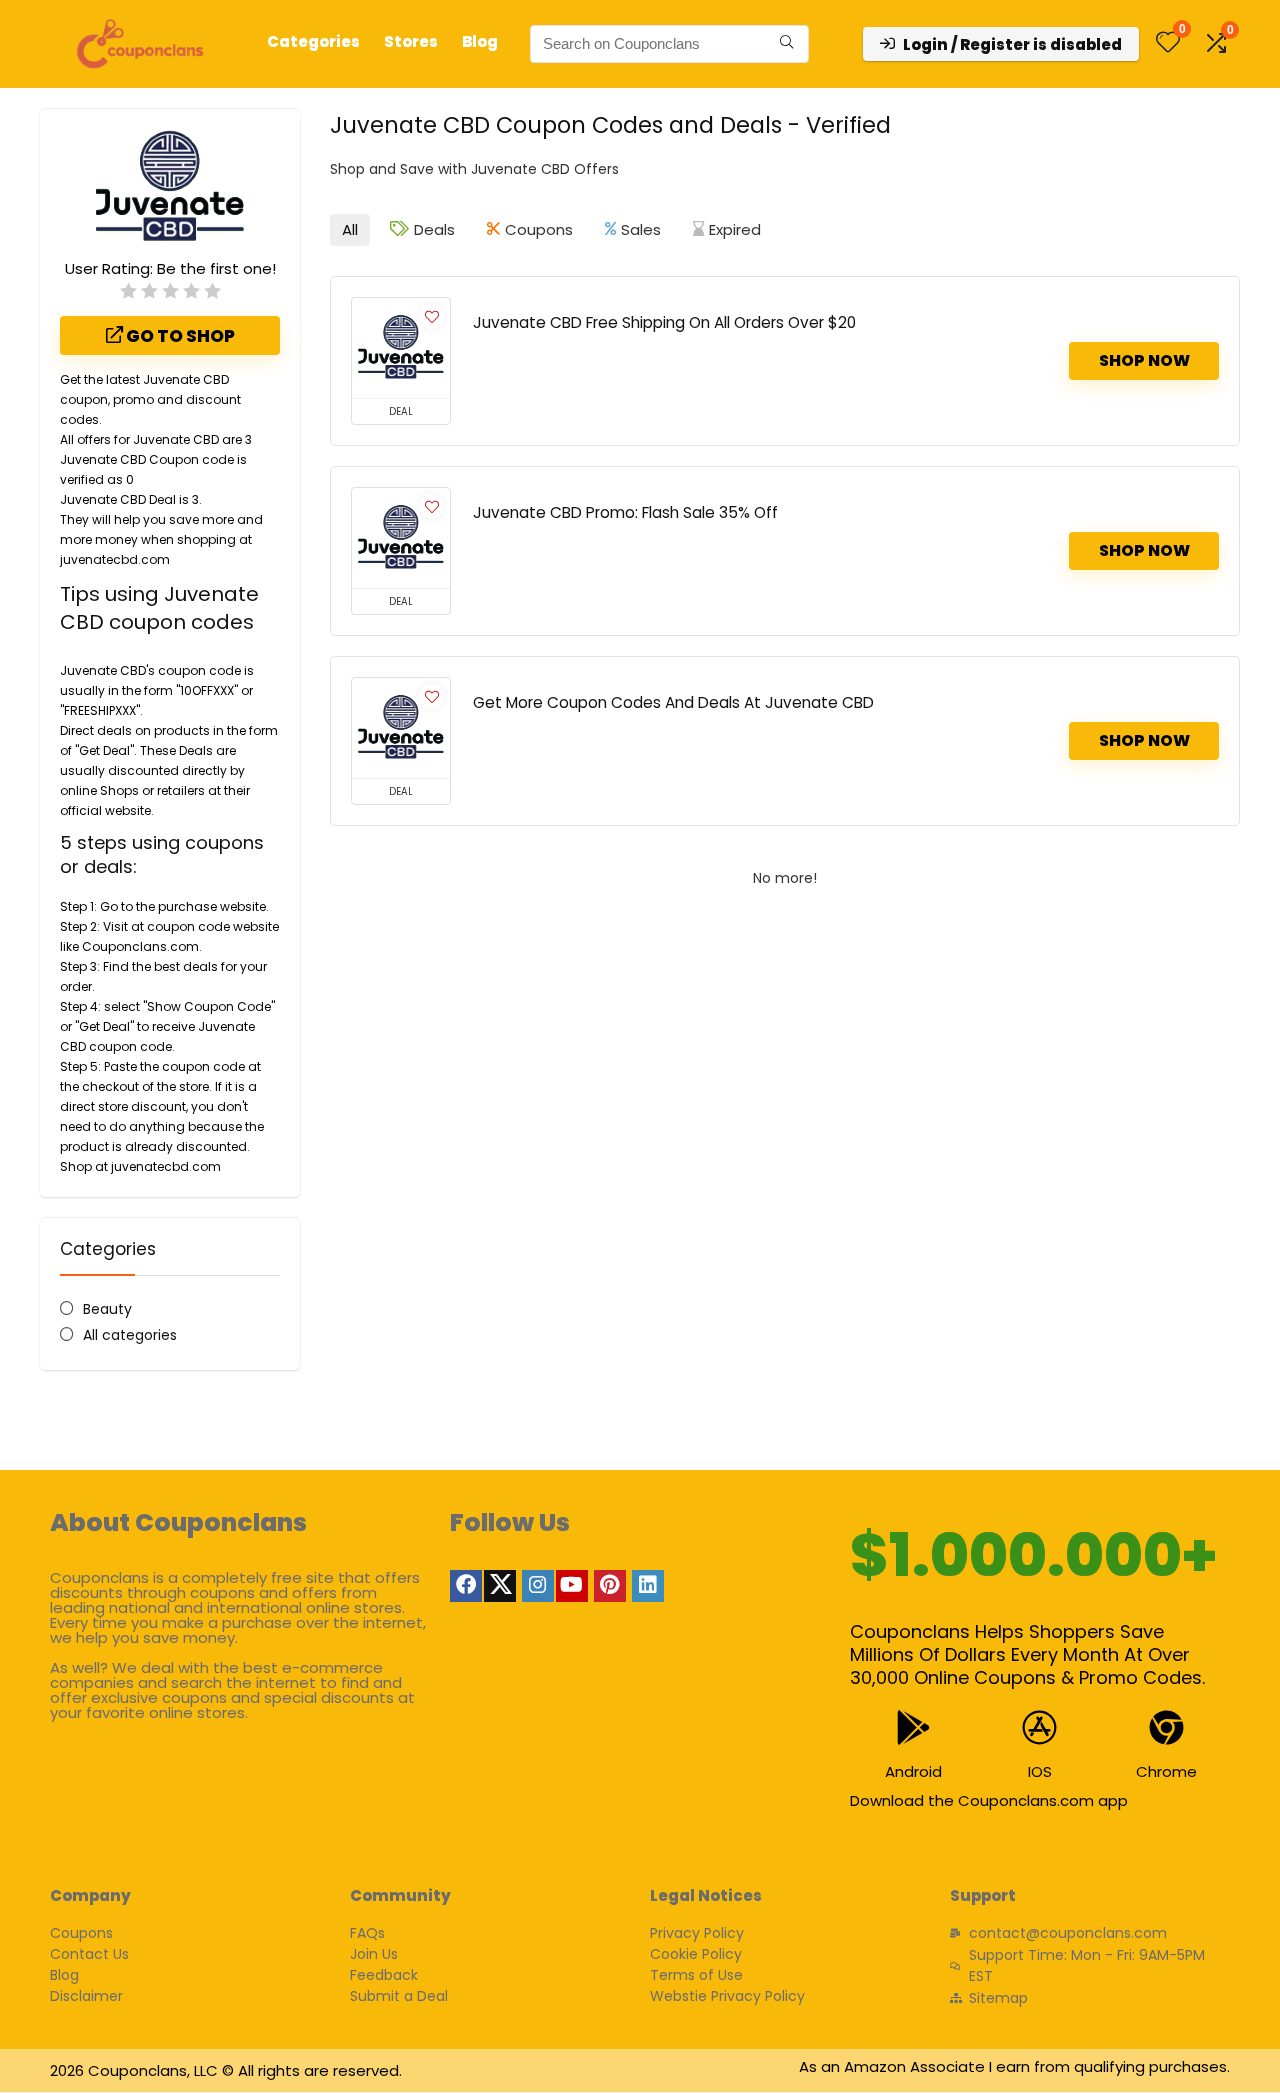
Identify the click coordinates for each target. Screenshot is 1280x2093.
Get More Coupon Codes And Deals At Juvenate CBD (673, 702)
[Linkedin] (648, 1586)
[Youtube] (572, 1586)
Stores (411, 41)
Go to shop (179, 336)
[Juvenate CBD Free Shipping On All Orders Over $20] (401, 348)
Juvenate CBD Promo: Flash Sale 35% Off (625, 512)
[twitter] (500, 1586)
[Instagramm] (538, 1586)
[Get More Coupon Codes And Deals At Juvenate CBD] (401, 728)
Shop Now (1144, 360)
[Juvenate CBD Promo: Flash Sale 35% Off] (401, 538)
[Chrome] (1166, 1727)
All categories (130, 1335)
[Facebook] (466, 1586)
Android (913, 1771)
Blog (480, 41)
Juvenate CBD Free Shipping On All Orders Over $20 (664, 322)
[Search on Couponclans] (786, 44)
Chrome (1166, 1771)
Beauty (107, 1309)
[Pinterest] (610, 1586)
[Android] (913, 1727)
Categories (313, 41)
